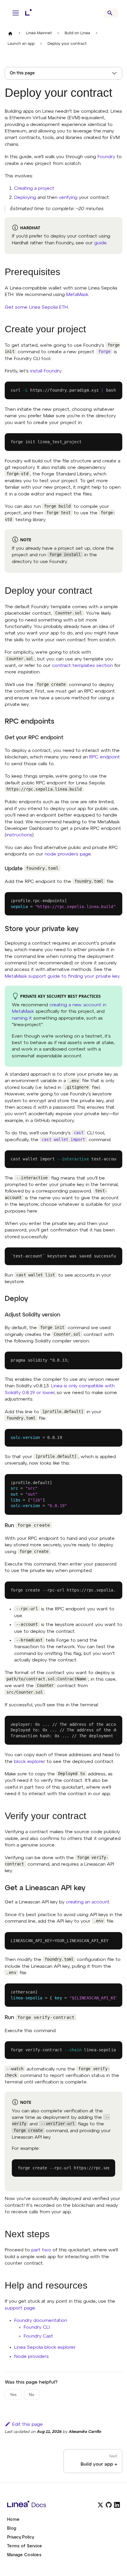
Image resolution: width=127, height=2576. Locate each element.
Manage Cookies (24, 2555)
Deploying (25, 198)
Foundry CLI (37, 2328)
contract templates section (82, 666)
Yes (13, 2395)
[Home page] (10, 33)
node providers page (68, 854)
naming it (22, 1018)
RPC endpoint (105, 757)
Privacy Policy (21, 2537)
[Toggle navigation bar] (16, 13)
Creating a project (34, 189)
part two (41, 2250)
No (32, 2395)
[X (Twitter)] (100, 2505)
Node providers (31, 2357)
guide (100, 243)
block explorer (30, 1762)
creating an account (88, 1902)
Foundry (106, 157)
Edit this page (27, 2425)
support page (20, 2308)
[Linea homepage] (48, 2505)
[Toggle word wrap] (104, 1159)
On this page (22, 73)
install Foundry (46, 371)
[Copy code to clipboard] (115, 391)
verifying (68, 198)
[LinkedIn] (117, 2505)
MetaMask (77, 295)
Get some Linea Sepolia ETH (36, 308)
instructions (19, 835)
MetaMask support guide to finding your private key (62, 977)
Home (13, 2520)
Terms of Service (25, 2546)
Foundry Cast (38, 2336)
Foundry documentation (41, 2321)
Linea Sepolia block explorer (45, 2348)
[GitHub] (109, 2505)
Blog (12, 2528)
